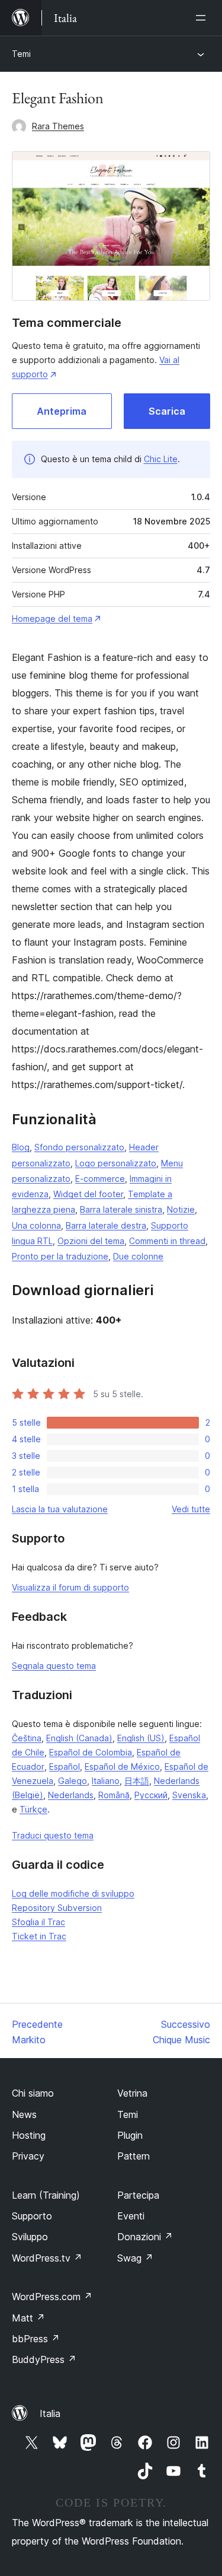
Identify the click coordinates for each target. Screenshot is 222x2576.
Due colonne (138, 1256)
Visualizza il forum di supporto (70, 1587)
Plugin (130, 2135)
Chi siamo (33, 2093)
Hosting (29, 2135)
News (24, 2114)
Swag (135, 2258)
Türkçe (33, 1809)
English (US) (141, 1738)
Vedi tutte (191, 1509)
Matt (28, 2318)
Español (65, 1766)
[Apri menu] (203, 18)
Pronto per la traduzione (60, 1256)
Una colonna (36, 1225)
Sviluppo (30, 2237)
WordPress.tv (47, 2258)
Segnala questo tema (54, 1666)
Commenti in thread (167, 1241)
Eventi (131, 2216)
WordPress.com (52, 2297)
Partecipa (138, 2195)
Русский (151, 1795)
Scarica (167, 411)
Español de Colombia (91, 1752)
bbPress (36, 2339)
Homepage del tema (52, 618)
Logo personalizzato (116, 1163)
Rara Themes (58, 126)
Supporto (32, 2216)
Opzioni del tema (91, 1241)
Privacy (28, 2156)
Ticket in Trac (39, 1936)
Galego (73, 1781)
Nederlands (71, 1795)
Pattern (133, 2156)
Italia (50, 2413)
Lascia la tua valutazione (60, 1509)
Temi (21, 54)
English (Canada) (79, 1738)
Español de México (122, 1766)
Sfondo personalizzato (79, 1147)
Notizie (181, 1209)
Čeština (27, 1738)
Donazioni (145, 2237)
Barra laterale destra (106, 1225)
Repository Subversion (57, 1908)
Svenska (189, 1795)
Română (114, 1795)
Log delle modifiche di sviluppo (73, 1893)
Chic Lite (161, 459)
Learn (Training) (46, 2195)
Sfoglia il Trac (38, 1922)
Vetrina (132, 2093)
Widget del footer (88, 1194)
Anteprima (62, 411)
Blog (21, 1147)
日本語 (137, 1781)
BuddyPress (44, 2359)
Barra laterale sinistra (121, 1209)
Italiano (106, 1781)
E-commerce (100, 1179)
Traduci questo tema (53, 1835)
